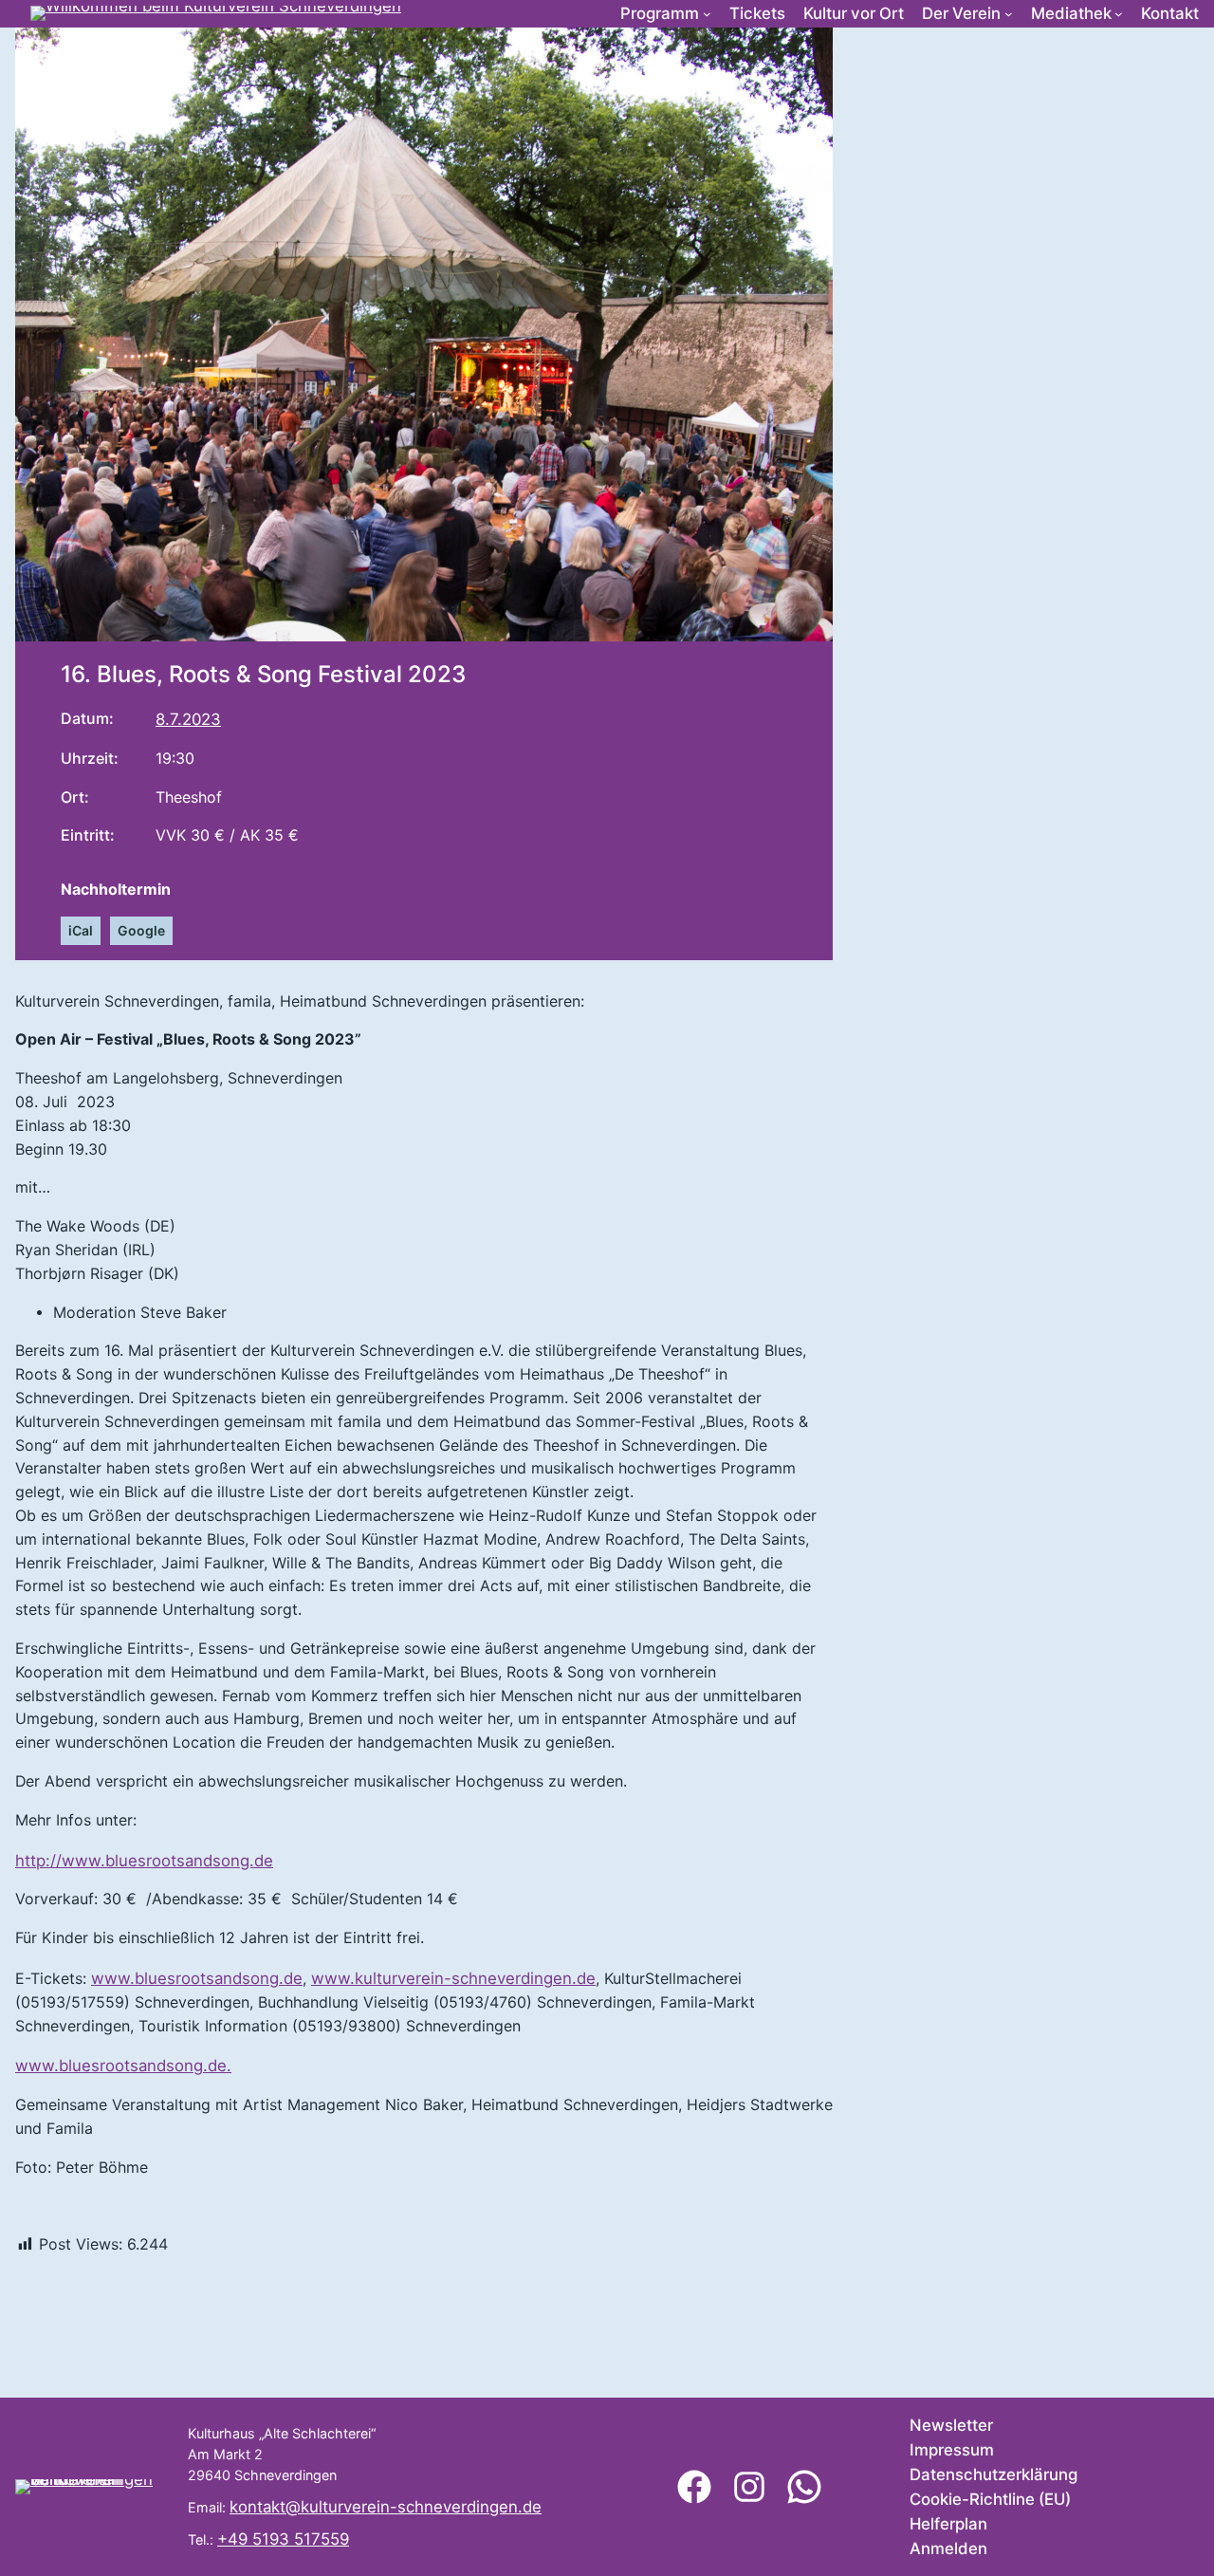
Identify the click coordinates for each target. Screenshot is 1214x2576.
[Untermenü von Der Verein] (1009, 14)
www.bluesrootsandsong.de (197, 1978)
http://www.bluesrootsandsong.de (144, 1861)
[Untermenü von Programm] (707, 14)
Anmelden (948, 2548)
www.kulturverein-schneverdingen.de (453, 1978)
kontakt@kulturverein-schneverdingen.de (386, 2507)
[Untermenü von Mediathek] (1119, 14)
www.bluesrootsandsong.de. (123, 2066)
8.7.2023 (188, 719)
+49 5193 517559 (283, 2539)
